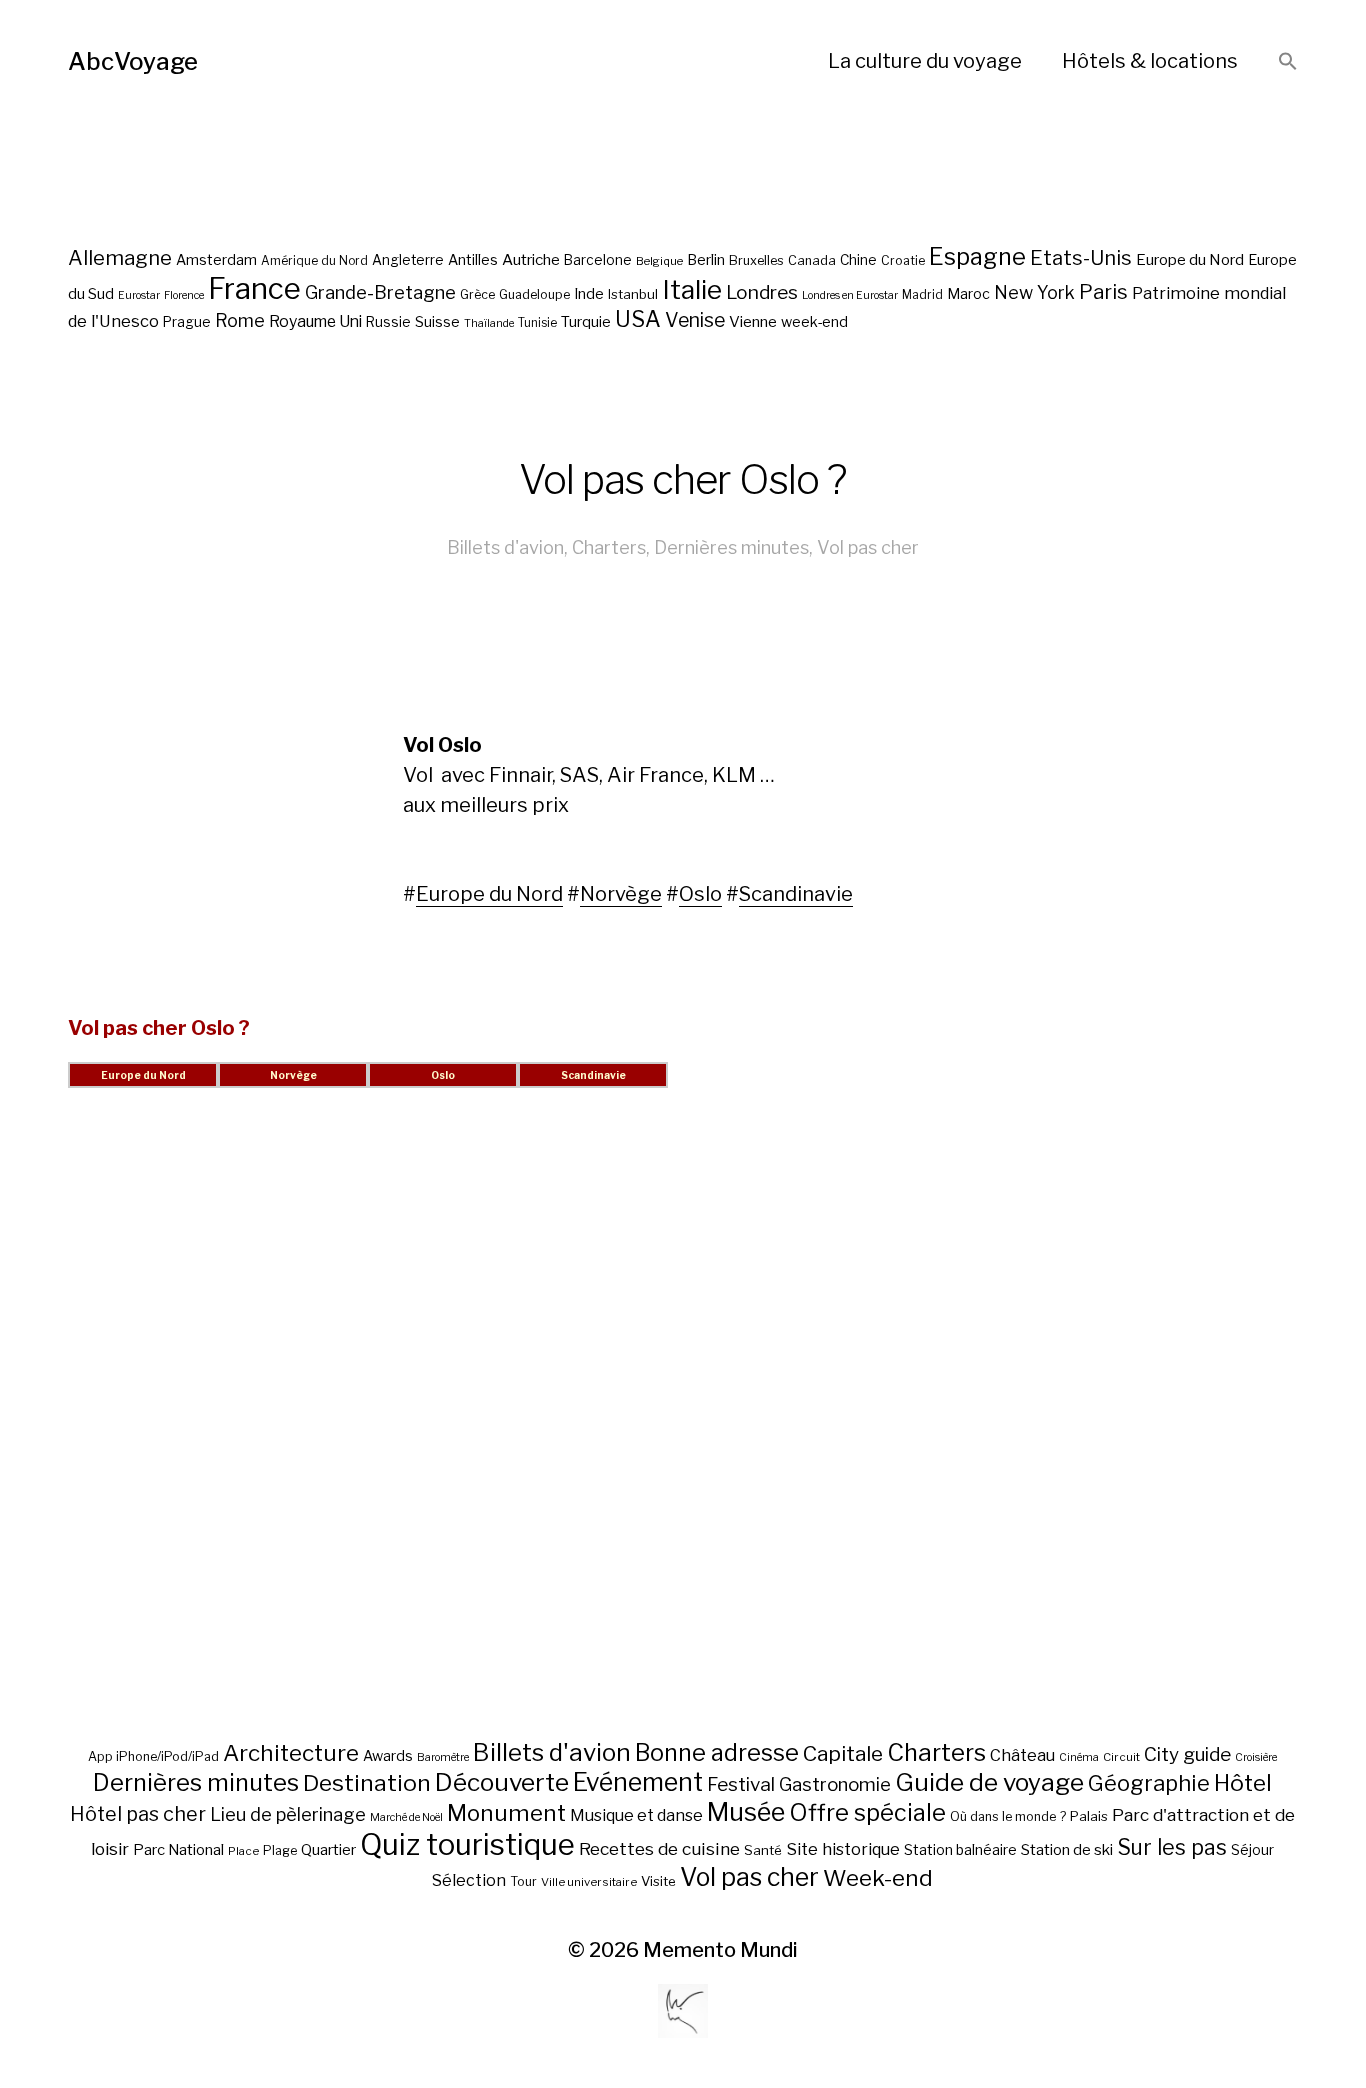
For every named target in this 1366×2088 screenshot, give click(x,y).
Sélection (469, 1880)
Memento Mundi (720, 1950)
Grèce (477, 294)
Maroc (968, 293)
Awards (388, 1755)
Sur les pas (1172, 1847)
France (254, 288)
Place (243, 1851)
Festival (741, 1784)
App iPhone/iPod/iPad (153, 1756)
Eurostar (139, 295)
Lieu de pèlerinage (288, 1814)
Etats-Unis (1081, 258)
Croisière (1256, 1757)
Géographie (1149, 1783)
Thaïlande (489, 323)
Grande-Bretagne (380, 292)
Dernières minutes (731, 547)
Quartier (328, 1850)
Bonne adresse (717, 1753)
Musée (746, 1812)
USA (638, 319)
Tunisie (537, 323)
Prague (187, 322)
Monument (506, 1813)
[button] (1288, 62)
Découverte (502, 1782)
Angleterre (408, 260)
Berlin (706, 260)
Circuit (1121, 1757)
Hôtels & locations (1150, 61)
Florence (184, 295)
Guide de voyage (989, 1782)
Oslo (700, 894)
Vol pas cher (868, 547)
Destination (367, 1783)
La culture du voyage (925, 61)
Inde (589, 294)
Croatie (903, 260)
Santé (763, 1850)
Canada (812, 260)
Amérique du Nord (314, 261)
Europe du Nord (1190, 259)
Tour (523, 1881)
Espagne (977, 257)
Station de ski (1067, 1849)
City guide (1187, 1754)
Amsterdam (216, 259)
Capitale (843, 1753)
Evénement (638, 1782)
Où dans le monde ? (1008, 1816)
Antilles (473, 259)
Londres (762, 292)
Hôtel (1243, 1783)
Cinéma (1079, 1757)
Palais (1089, 1816)
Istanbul (633, 294)
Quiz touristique (467, 1844)
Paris (1103, 291)
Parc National (178, 1850)
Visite (658, 1881)
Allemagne (120, 257)
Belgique (659, 261)
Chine (858, 260)
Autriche (531, 259)
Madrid (922, 295)
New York (1034, 292)
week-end (814, 321)
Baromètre (443, 1757)
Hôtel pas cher (138, 1814)
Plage (280, 1850)
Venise (695, 320)
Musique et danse (636, 1815)
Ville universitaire (589, 1882)
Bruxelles (756, 260)
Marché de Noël (406, 1817)
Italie (692, 289)
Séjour (1252, 1850)
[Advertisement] (683, 1438)
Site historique (843, 1849)
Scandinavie (796, 894)
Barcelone (598, 260)
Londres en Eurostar (850, 295)
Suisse (437, 321)
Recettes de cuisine (659, 1848)
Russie (388, 322)
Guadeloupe (534, 294)
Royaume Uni (315, 321)
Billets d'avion (505, 547)
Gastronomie (835, 1784)
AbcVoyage (133, 61)
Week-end (878, 1878)
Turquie (586, 322)
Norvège (621, 894)
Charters (609, 547)
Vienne (753, 321)
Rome (240, 320)
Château (1022, 1755)
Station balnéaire (960, 1849)
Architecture (291, 1753)
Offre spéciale (867, 1813)
